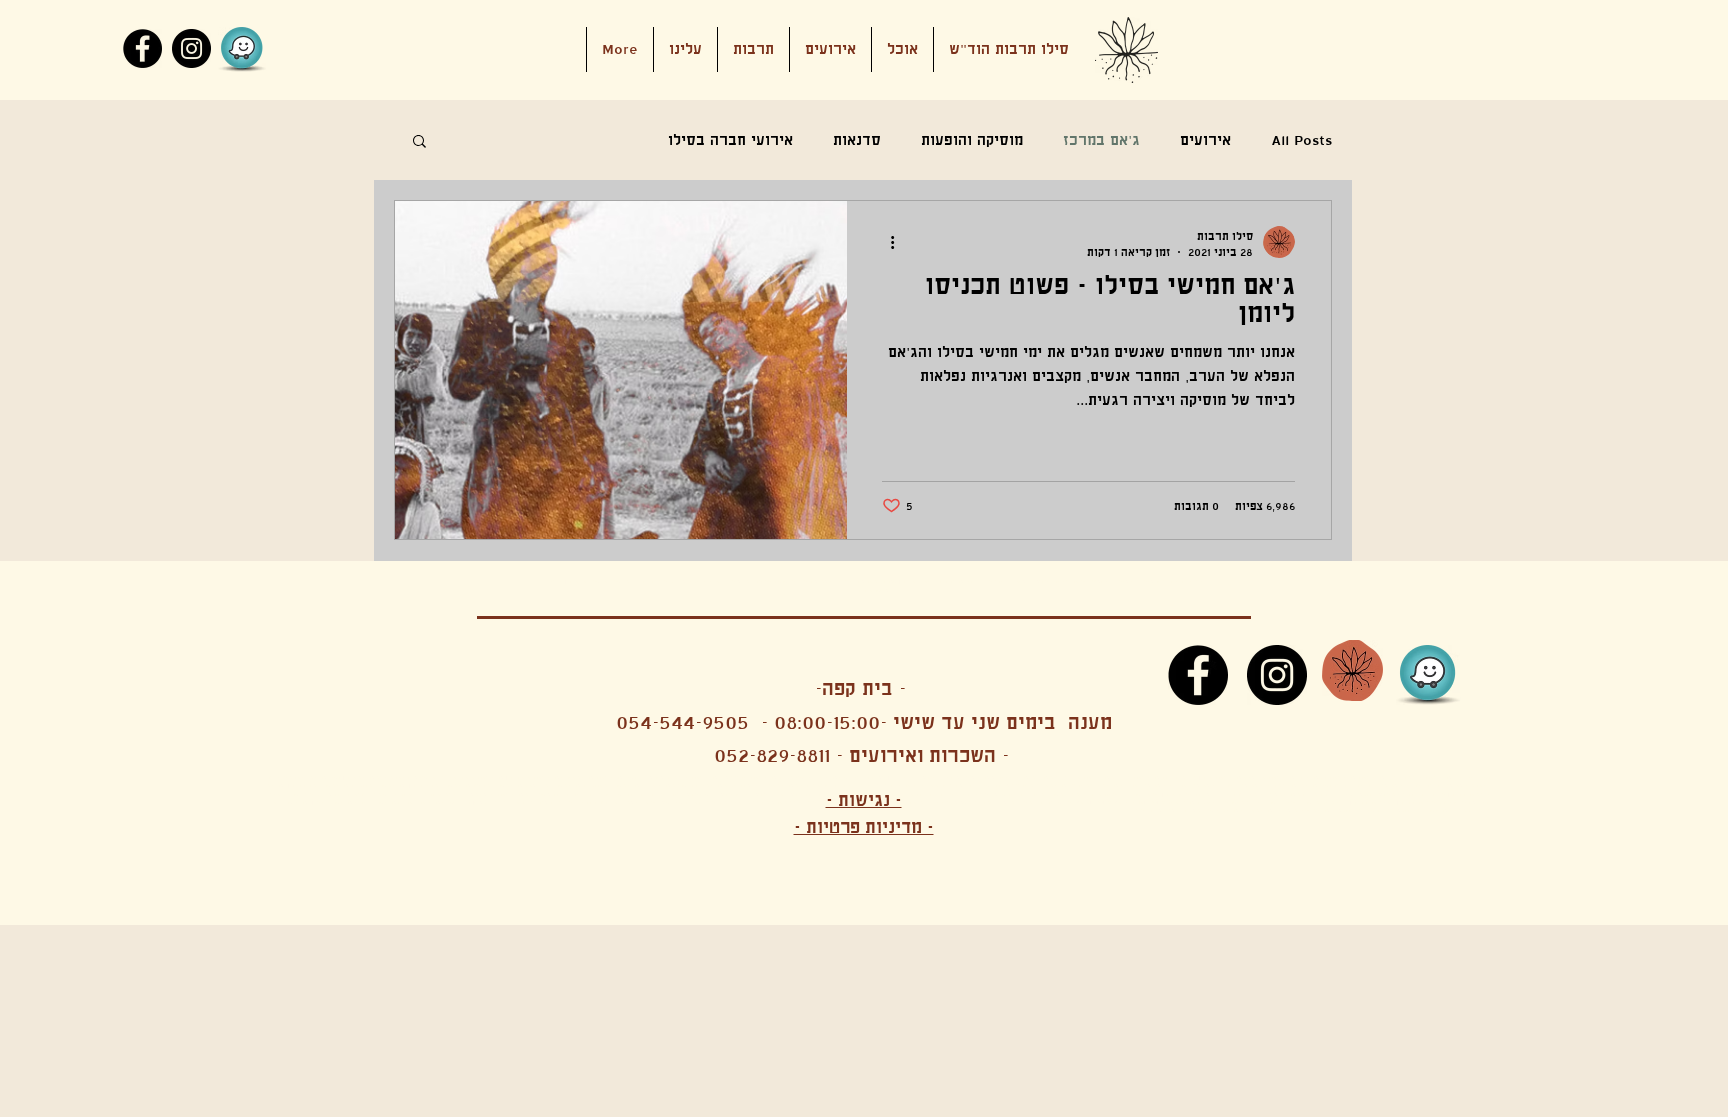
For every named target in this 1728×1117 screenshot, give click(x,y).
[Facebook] (142, 48)
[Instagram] (191, 48)
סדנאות (857, 140)
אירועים (1205, 140)
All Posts (1301, 140)
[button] (830, 49)
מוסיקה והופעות (972, 140)
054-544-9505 (682, 722)
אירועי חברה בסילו (730, 140)
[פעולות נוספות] (885, 242)
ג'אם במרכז (1101, 140)
